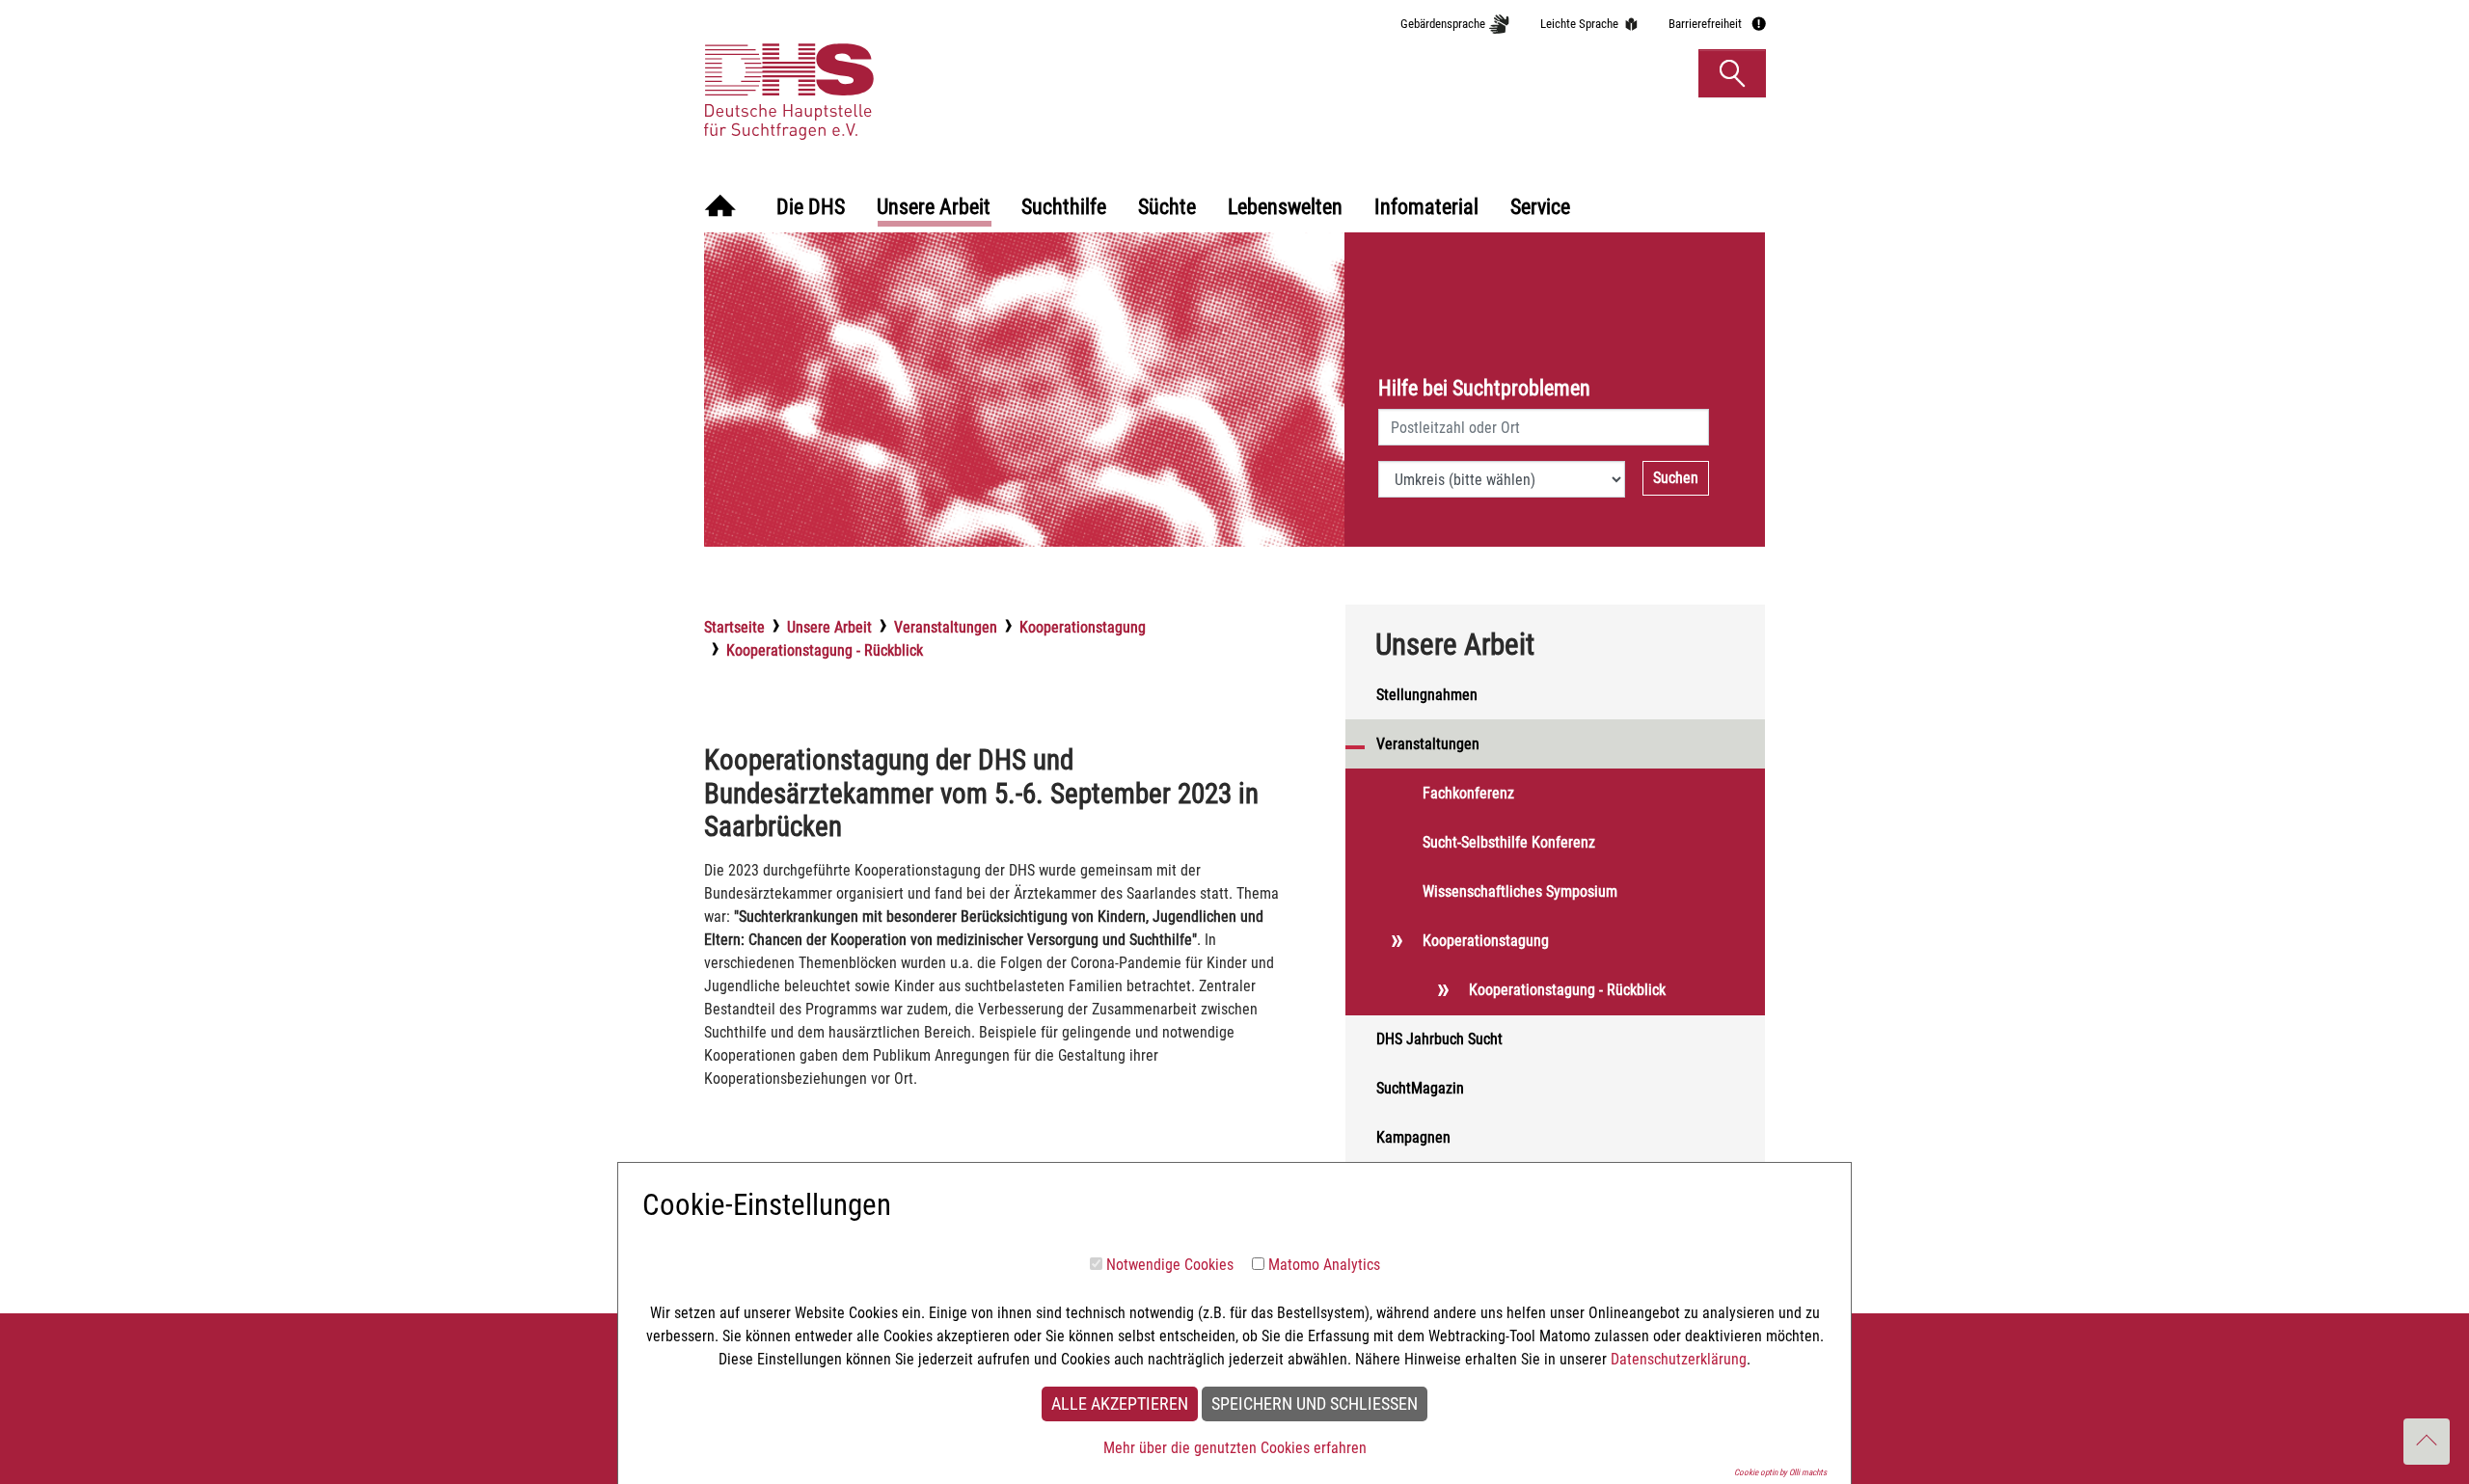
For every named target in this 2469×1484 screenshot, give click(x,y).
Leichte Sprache (1579, 24)
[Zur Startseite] (720, 208)
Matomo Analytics (1324, 1265)
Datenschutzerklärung (1679, 1359)
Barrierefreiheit (1705, 24)
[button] (1732, 73)
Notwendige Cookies (1170, 1265)
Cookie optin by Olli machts (1780, 1472)
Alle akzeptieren (1120, 1404)
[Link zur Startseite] (881, 72)
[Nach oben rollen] (2427, 1442)
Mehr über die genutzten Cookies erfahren (1235, 1448)
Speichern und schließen (1315, 1404)
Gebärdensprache (1443, 24)
